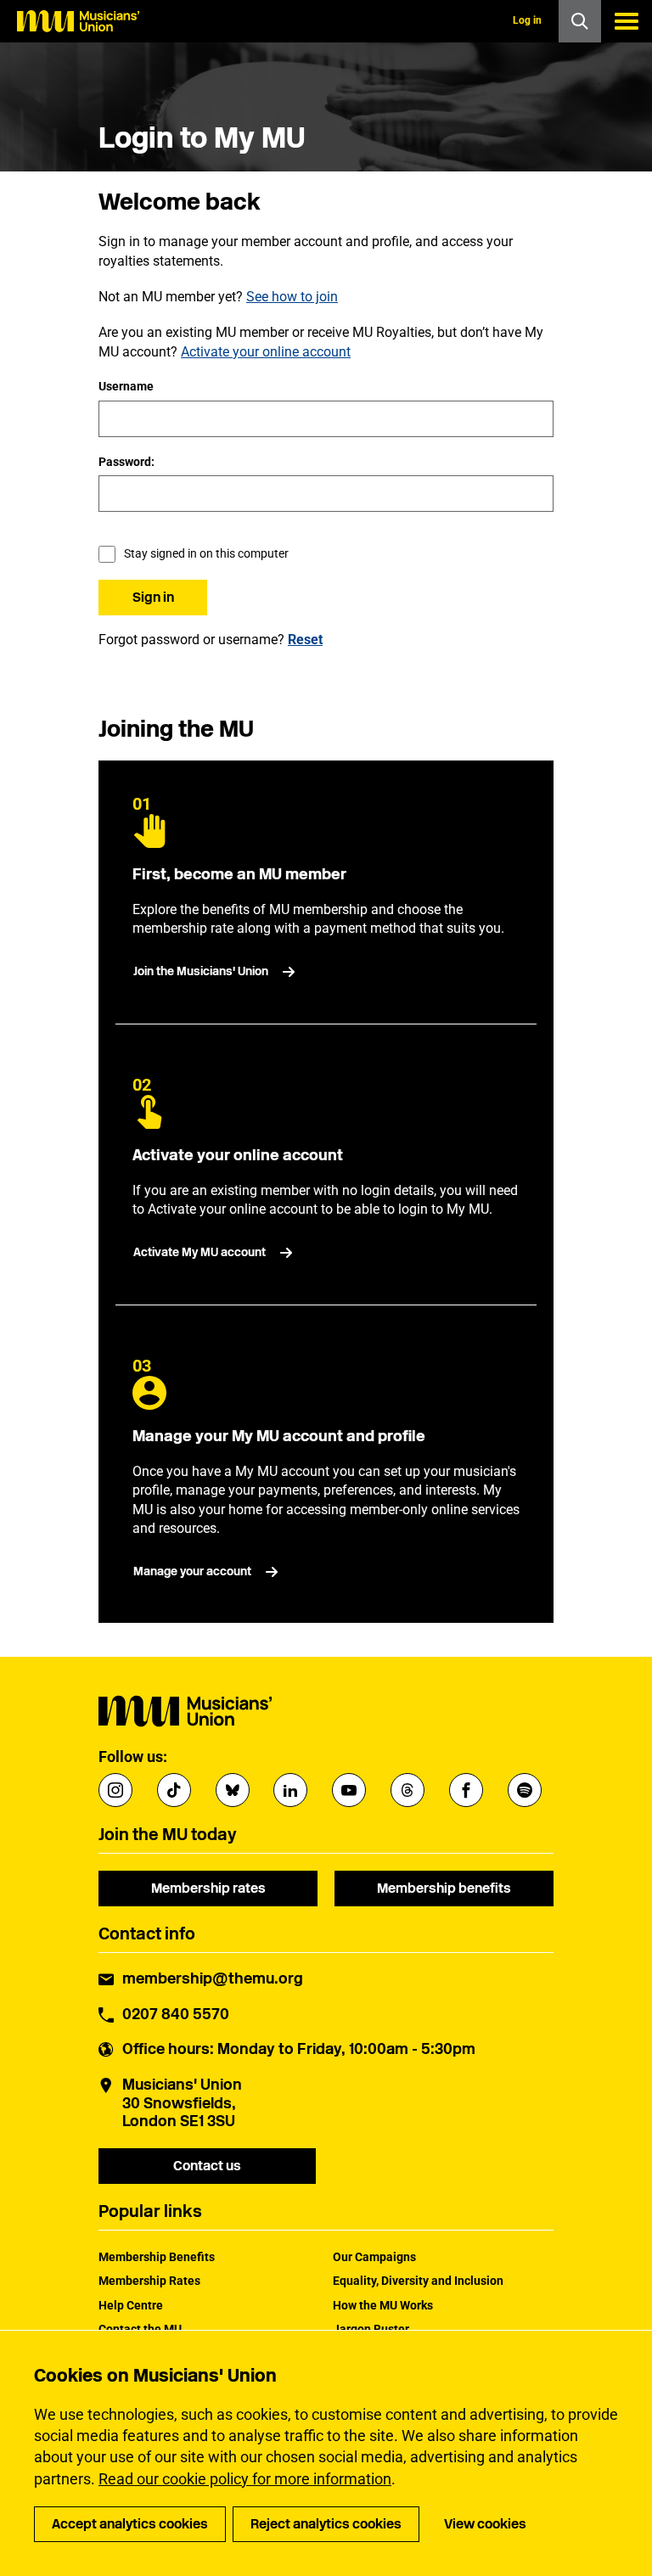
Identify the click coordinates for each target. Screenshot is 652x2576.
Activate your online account (266, 352)
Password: (126, 462)
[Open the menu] (627, 21)
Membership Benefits (157, 2257)
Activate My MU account (200, 1252)
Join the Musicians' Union (201, 971)
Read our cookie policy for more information (245, 2479)
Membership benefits (444, 1888)
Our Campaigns (374, 2257)
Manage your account (192, 1571)
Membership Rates (149, 2281)
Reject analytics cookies (326, 2524)
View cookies (485, 2524)
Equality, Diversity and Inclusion (418, 2281)
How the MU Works (383, 2305)
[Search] (580, 21)
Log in (527, 20)
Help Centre (131, 2305)
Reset (305, 640)
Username (126, 386)
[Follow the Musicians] (115, 1790)
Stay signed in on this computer (206, 553)
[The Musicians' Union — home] (78, 21)
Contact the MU (140, 2329)
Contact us (207, 2166)
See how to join (292, 297)
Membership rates (208, 1888)
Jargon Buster (371, 2329)
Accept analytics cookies (130, 2524)
